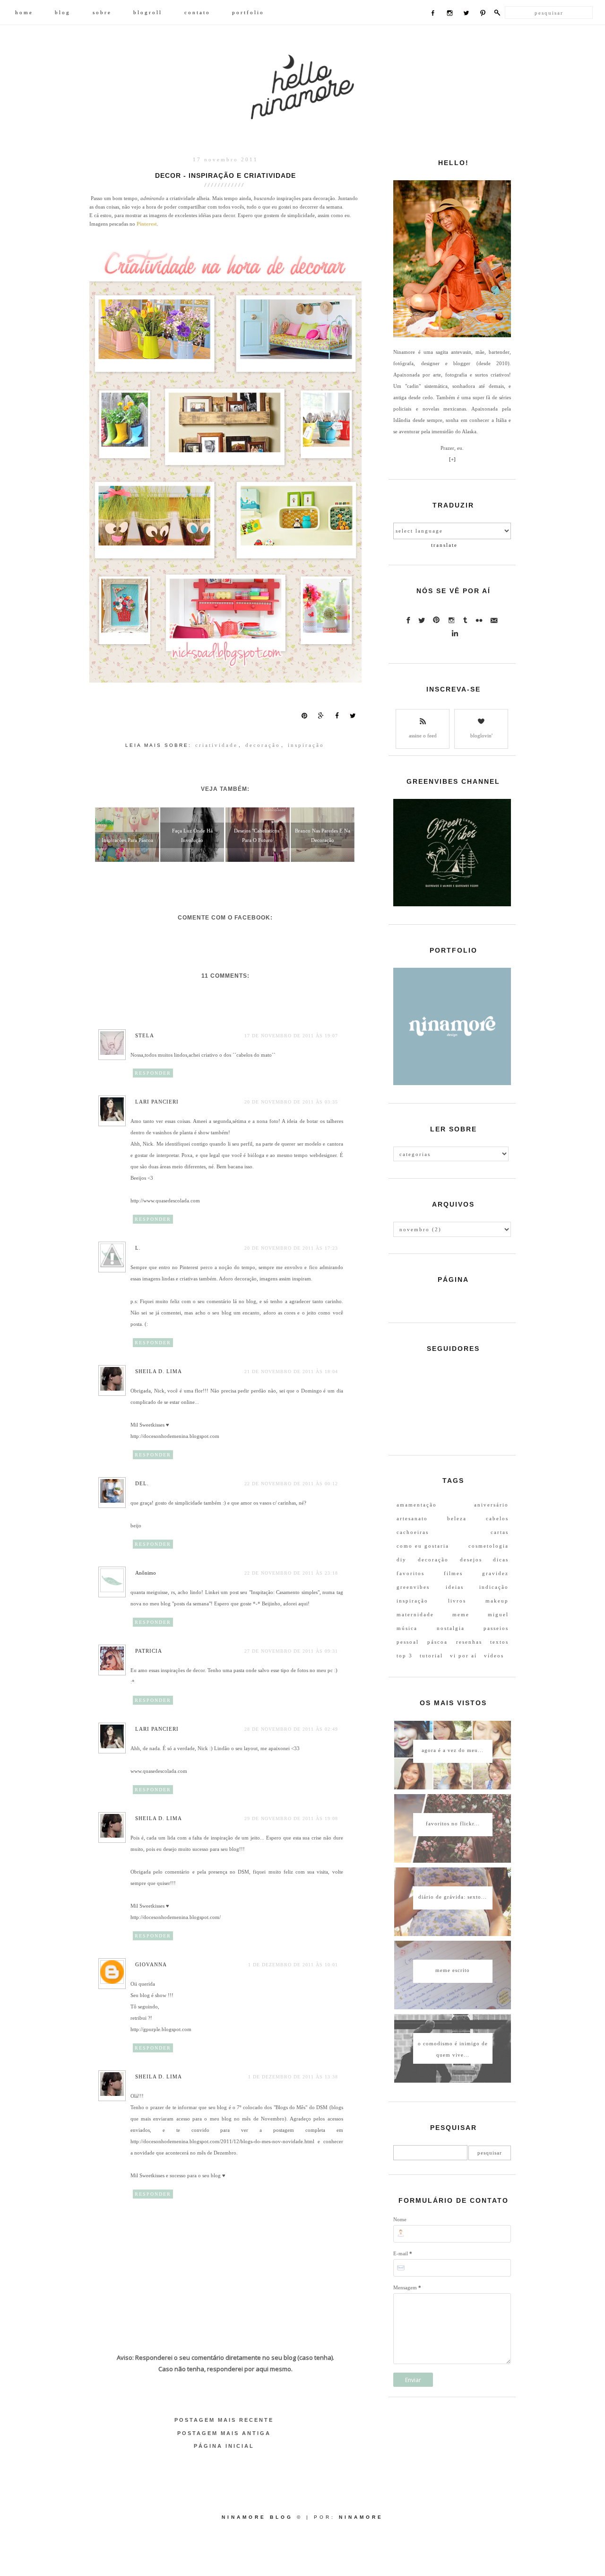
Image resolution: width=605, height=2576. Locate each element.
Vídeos (494, 1656)
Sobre (102, 12)
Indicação (494, 1587)
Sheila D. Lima (159, 1371)
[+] (452, 459)
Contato (197, 12)
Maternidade (415, 1614)
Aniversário (491, 1505)
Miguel (498, 1614)
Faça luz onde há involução (192, 835)
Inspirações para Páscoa (127, 840)
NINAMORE (361, 2517)
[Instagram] (450, 14)
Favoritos (411, 1573)
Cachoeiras (413, 1532)
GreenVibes (413, 1587)
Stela (145, 1035)
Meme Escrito (453, 1970)
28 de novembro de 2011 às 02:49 (291, 1729)
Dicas (501, 1560)
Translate (444, 545)
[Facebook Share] (337, 716)
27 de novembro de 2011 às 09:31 (291, 1651)
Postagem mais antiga (224, 2433)
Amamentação (417, 1505)
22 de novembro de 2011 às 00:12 (291, 1484)
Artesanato (412, 1518)
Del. (142, 1483)
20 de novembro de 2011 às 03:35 (291, 1102)
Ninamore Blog (257, 2517)
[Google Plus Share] (321, 716)
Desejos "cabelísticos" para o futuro (258, 835)
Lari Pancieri (157, 1102)
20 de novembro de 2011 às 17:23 (291, 1248)
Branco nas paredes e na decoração (323, 835)
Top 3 (405, 1656)
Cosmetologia (488, 1546)
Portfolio (248, 12)
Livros (457, 1601)
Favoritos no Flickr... (453, 1823)
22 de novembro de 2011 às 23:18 (291, 1573)
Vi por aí (463, 1656)
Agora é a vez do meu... (453, 1750)
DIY (402, 1560)
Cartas (500, 1532)
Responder (153, 1073)
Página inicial (224, 2446)
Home (24, 12)
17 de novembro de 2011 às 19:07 (291, 1036)
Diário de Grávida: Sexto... (453, 1897)
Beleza (457, 1518)
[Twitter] (466, 14)
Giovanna (151, 1964)
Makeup (497, 1601)
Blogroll (148, 12)
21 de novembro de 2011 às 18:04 (291, 1371)
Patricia (149, 1651)
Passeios (496, 1628)
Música (407, 1628)
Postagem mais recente (224, 2420)
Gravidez (495, 1573)
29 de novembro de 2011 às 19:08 (291, 1818)
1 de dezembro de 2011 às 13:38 (293, 2077)
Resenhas (469, 1642)
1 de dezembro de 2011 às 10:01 (293, 1965)
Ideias (455, 1587)
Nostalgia (451, 1628)
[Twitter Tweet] (353, 716)
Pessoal (408, 1642)
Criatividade (216, 745)
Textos (499, 1642)
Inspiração (306, 745)
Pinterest (147, 224)
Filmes (453, 1573)
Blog (63, 12)
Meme (461, 1614)
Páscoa (437, 1642)
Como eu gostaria (423, 1546)
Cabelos (497, 1518)
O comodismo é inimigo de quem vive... (453, 2049)
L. (138, 1248)
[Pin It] (304, 716)
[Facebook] (433, 14)
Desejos (471, 1560)
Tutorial (431, 1656)
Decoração (263, 745)
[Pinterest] (483, 14)
